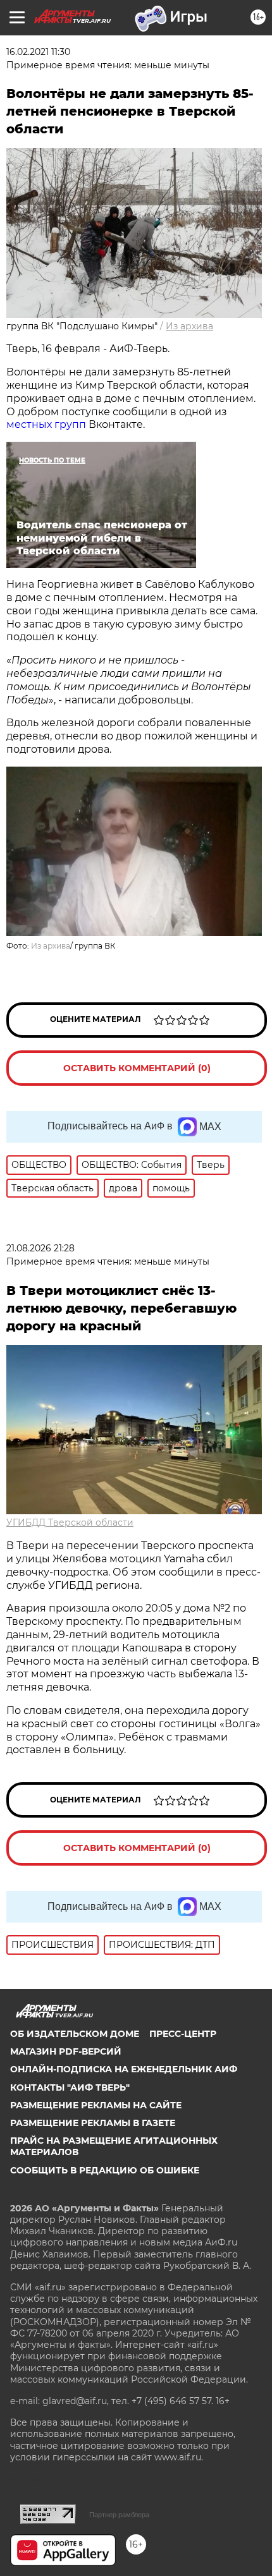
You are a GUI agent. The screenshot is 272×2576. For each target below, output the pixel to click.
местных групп (46, 424)
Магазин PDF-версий (66, 2051)
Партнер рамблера (119, 2515)
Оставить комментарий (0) (137, 1068)
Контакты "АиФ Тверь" (70, 2087)
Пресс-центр (183, 2034)
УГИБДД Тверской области (70, 1522)
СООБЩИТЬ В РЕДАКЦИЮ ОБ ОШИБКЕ (105, 2170)
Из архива (189, 326)
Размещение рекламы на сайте (96, 2105)
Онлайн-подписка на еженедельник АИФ (124, 2069)
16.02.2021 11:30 (38, 52)
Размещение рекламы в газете (93, 2123)
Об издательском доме (75, 2034)
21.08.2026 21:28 (40, 1248)
